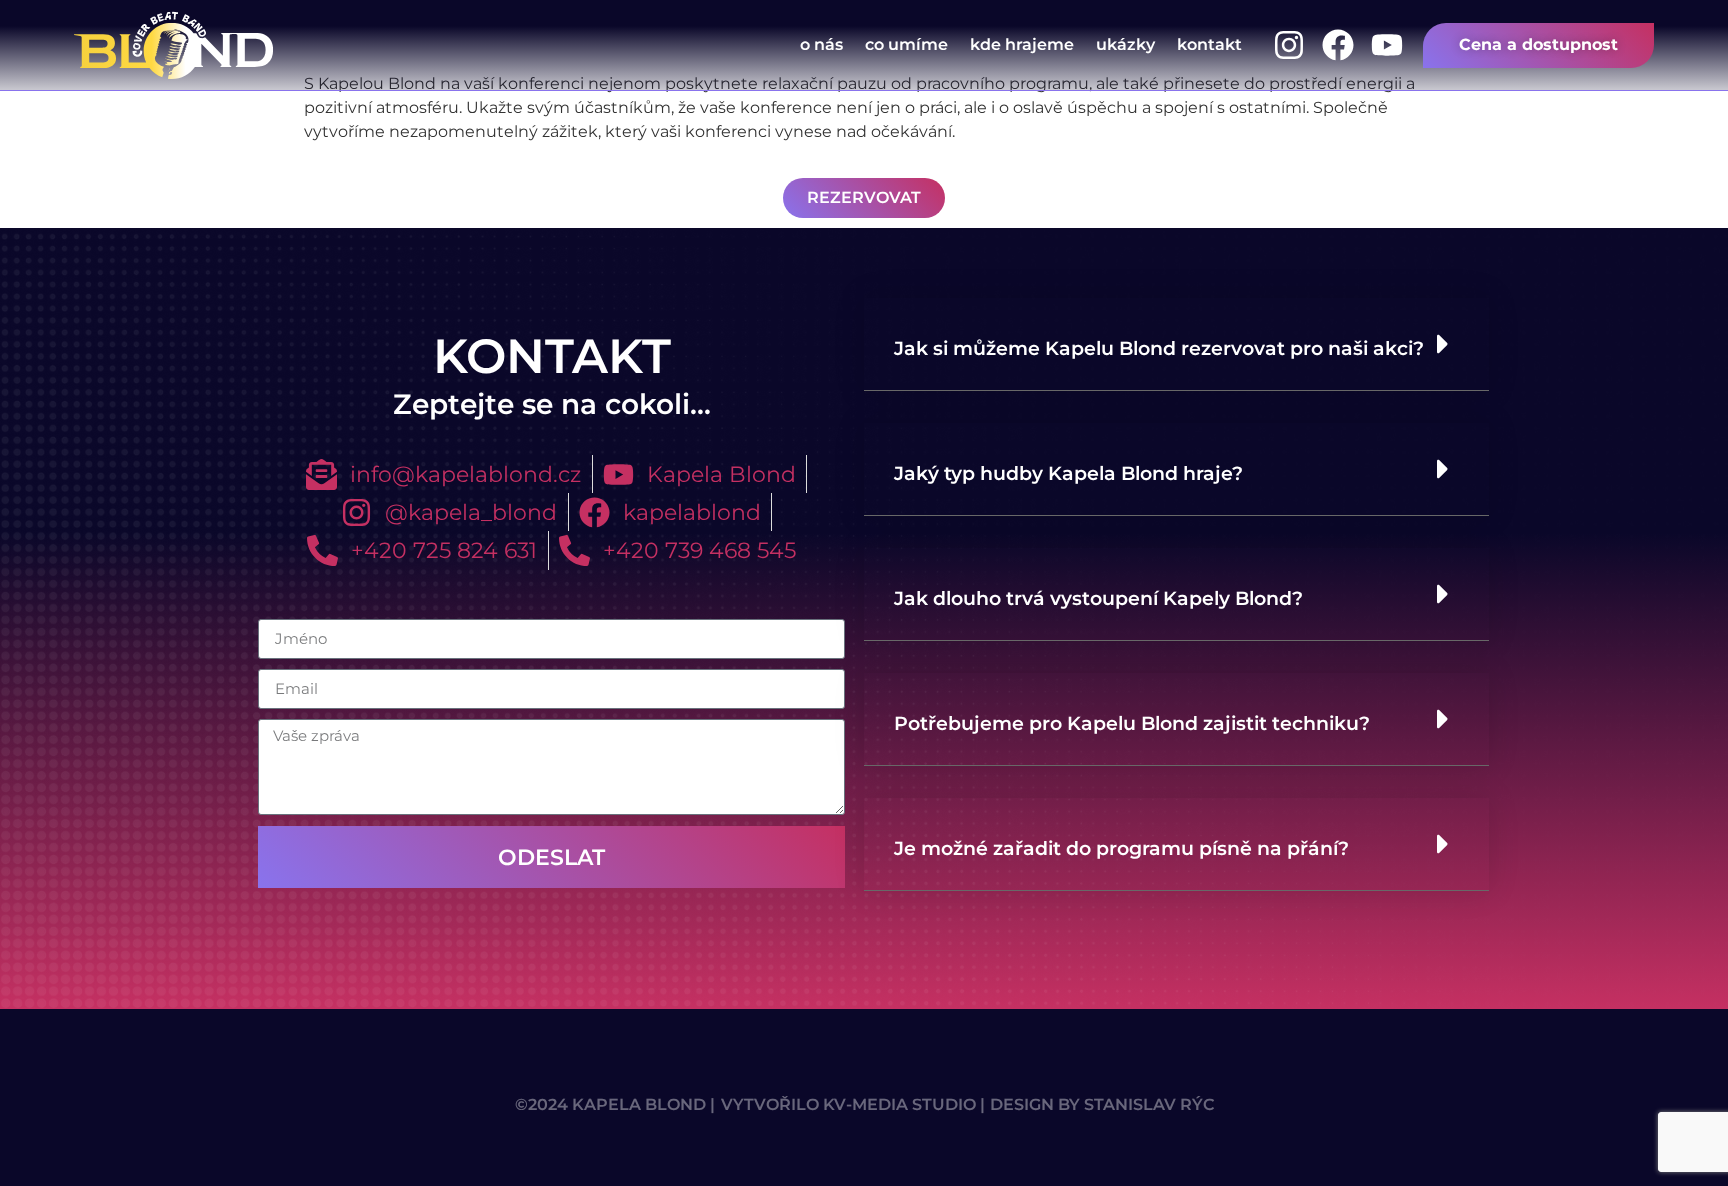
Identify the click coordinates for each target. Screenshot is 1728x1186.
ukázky (1125, 44)
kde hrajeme (1022, 44)
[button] (1176, 344)
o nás (821, 44)
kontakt (1209, 44)
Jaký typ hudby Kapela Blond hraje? (1068, 473)
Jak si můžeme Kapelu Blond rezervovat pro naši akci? (1159, 348)
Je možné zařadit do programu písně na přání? (1121, 848)
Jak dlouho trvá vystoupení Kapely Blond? (1098, 598)
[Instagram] (1289, 45)
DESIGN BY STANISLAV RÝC (1102, 1104)
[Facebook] (1338, 45)
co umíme (906, 44)
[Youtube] (1387, 45)
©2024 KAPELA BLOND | (615, 1104)
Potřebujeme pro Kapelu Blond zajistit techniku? (1132, 723)
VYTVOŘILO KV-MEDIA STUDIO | (853, 1104)
